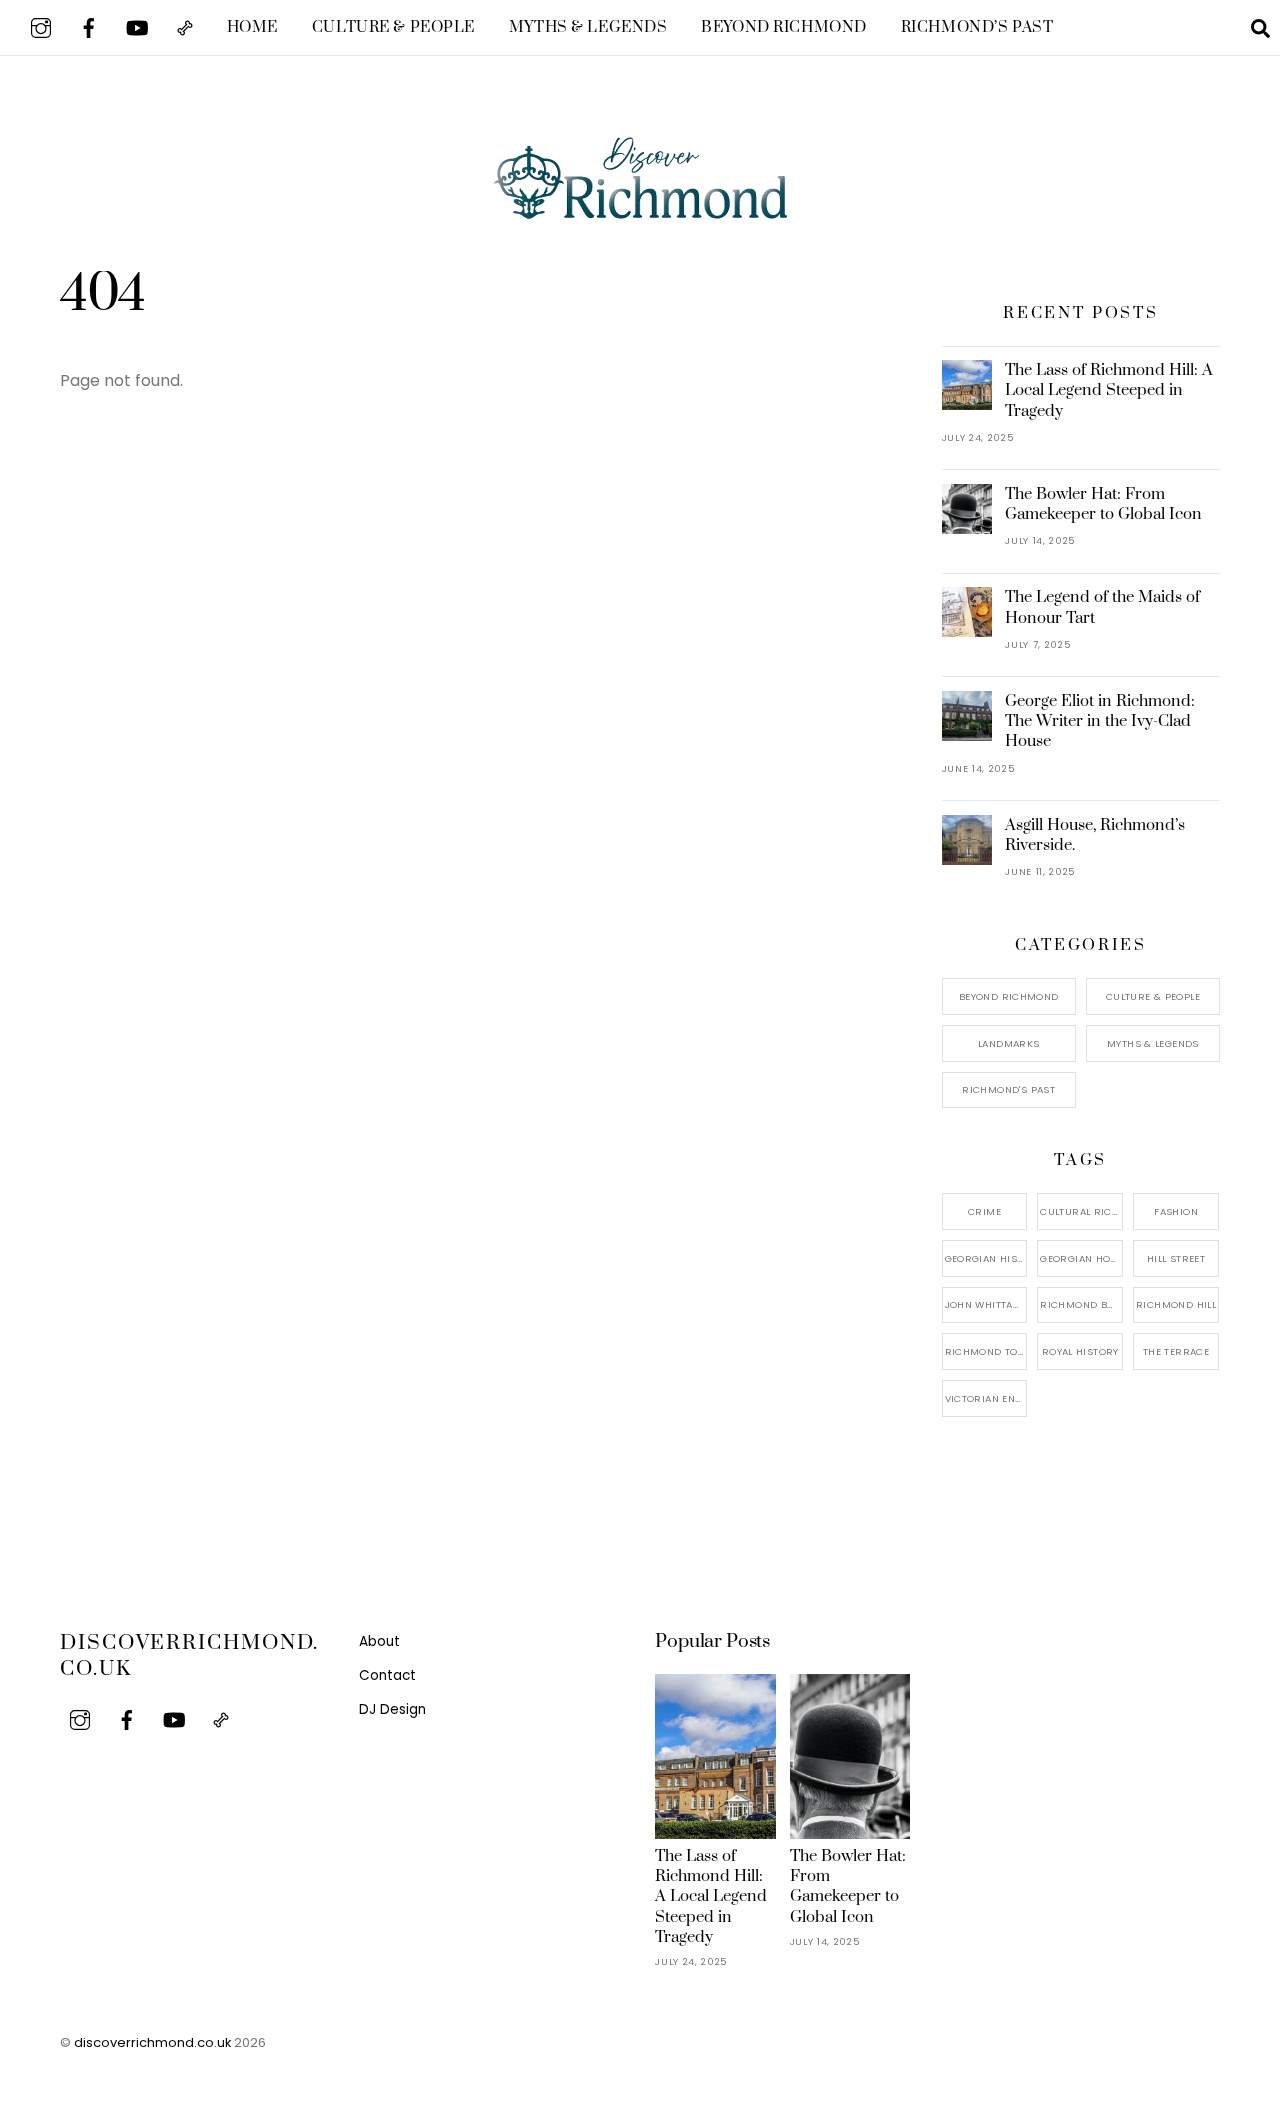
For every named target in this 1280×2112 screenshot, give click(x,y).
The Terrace (1176, 1351)
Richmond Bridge (1081, 1304)
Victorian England (986, 1398)
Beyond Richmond (784, 27)
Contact (387, 1675)
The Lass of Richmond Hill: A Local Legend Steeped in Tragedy (1109, 390)
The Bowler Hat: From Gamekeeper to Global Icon (1103, 504)
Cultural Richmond (1081, 1211)
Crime (984, 1211)
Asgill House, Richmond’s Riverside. (1095, 835)
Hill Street (1176, 1258)
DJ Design (392, 1709)
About (379, 1641)
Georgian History (986, 1258)
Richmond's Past (1008, 1089)
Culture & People (393, 27)
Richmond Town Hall (986, 1351)
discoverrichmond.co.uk (152, 2042)
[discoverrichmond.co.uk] (640, 205)
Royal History (1080, 1351)
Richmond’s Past (977, 27)
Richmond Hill (1176, 1304)
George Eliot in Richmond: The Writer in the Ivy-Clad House (1100, 721)
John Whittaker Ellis (986, 1304)
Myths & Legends (588, 27)
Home (252, 27)
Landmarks (1008, 1043)
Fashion (1176, 1211)
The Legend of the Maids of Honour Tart (1102, 607)
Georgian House (1081, 1258)
